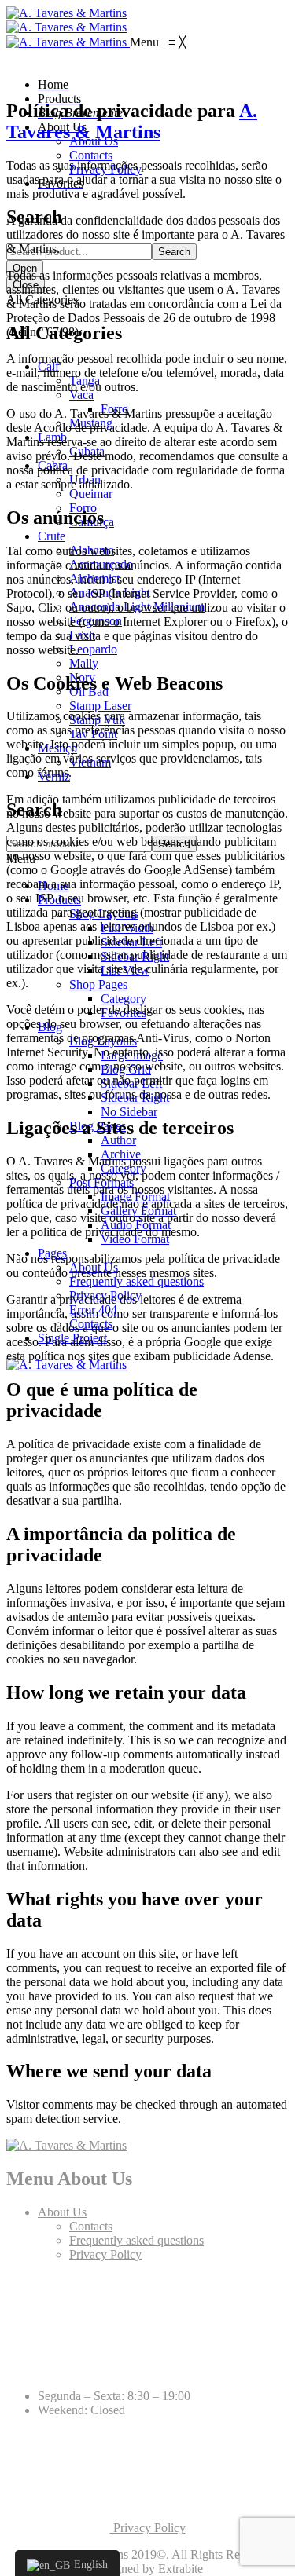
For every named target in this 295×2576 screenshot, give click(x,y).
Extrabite (181, 2569)
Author (118, 1140)
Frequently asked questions (136, 1281)
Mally (84, 663)
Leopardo (93, 649)
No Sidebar (129, 1112)
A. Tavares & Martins (132, 121)
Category (124, 999)
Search (174, 252)
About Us (62, 2212)
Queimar (91, 494)
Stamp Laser (100, 706)
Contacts (91, 2226)
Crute (52, 536)
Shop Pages (98, 984)
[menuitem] (53, 84)
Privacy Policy (105, 2254)
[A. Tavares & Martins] (66, 13)
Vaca (81, 395)
